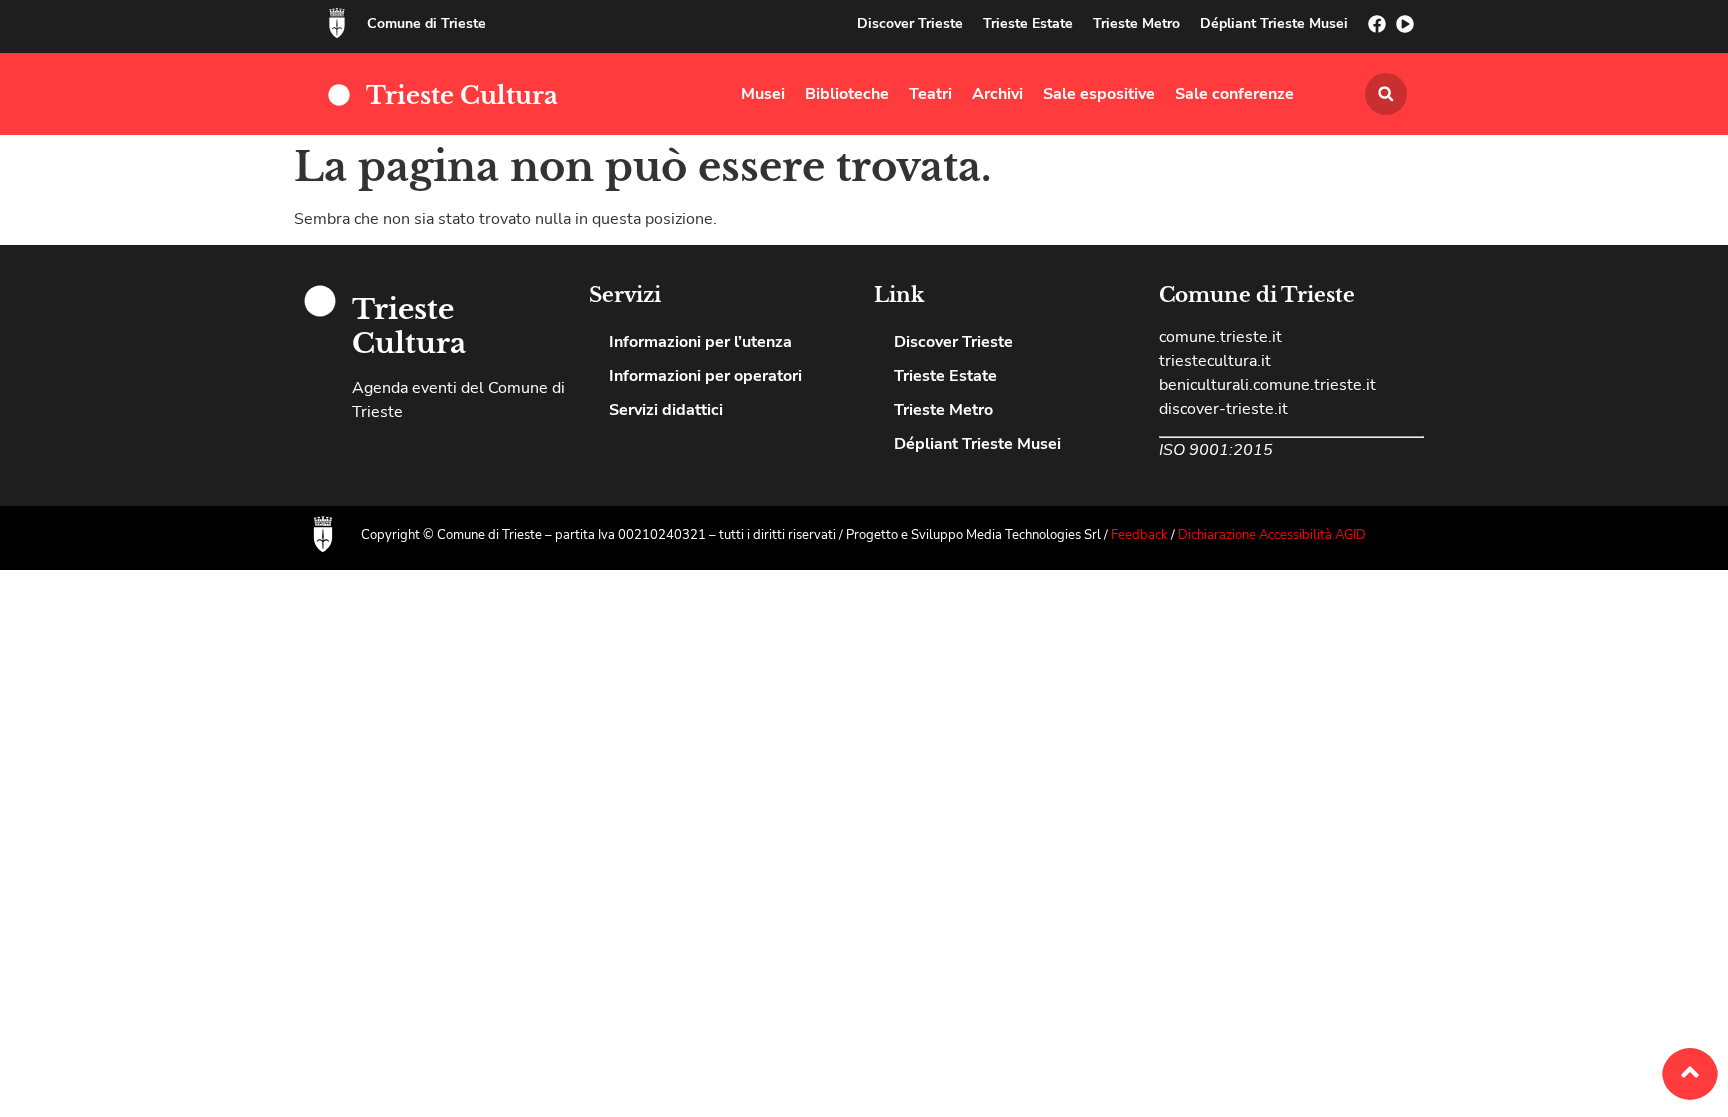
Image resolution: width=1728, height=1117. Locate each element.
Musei (763, 94)
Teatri (930, 94)
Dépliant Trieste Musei (1274, 23)
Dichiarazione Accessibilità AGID (1272, 535)
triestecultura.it (1215, 361)
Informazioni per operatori (705, 376)
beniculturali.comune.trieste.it (1267, 385)
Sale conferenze (1234, 94)
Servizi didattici (666, 410)
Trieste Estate (1028, 23)
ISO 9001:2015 (1216, 450)
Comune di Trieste (426, 23)
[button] (1386, 94)
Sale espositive (1099, 94)
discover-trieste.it (1223, 409)
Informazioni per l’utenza (700, 342)
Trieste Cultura (462, 95)
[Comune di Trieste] (337, 23)
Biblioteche (847, 94)
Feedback (1141, 535)
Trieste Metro (1136, 23)
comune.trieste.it (1220, 337)
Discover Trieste (910, 23)
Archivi (997, 94)
